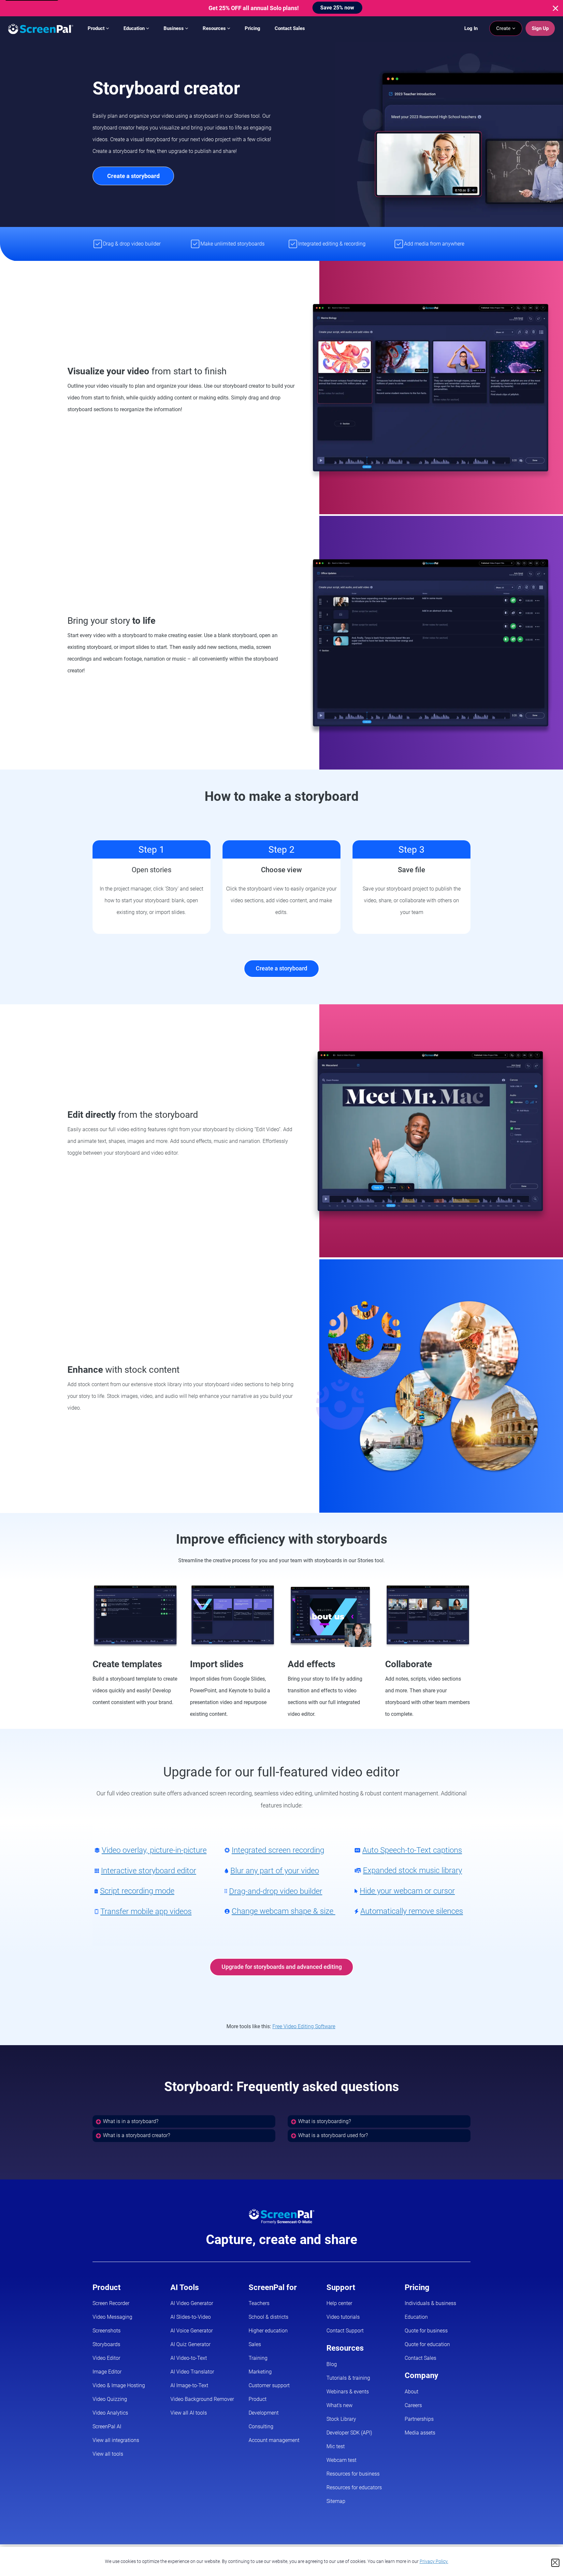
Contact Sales (290, 28)
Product (97, 28)
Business (174, 28)
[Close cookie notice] (555, 2563)
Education (135, 28)
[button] (184, 2121)
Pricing (253, 28)
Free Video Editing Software (304, 2026)
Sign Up (540, 28)
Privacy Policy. (434, 2561)
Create (504, 28)
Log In (471, 28)
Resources (215, 28)
